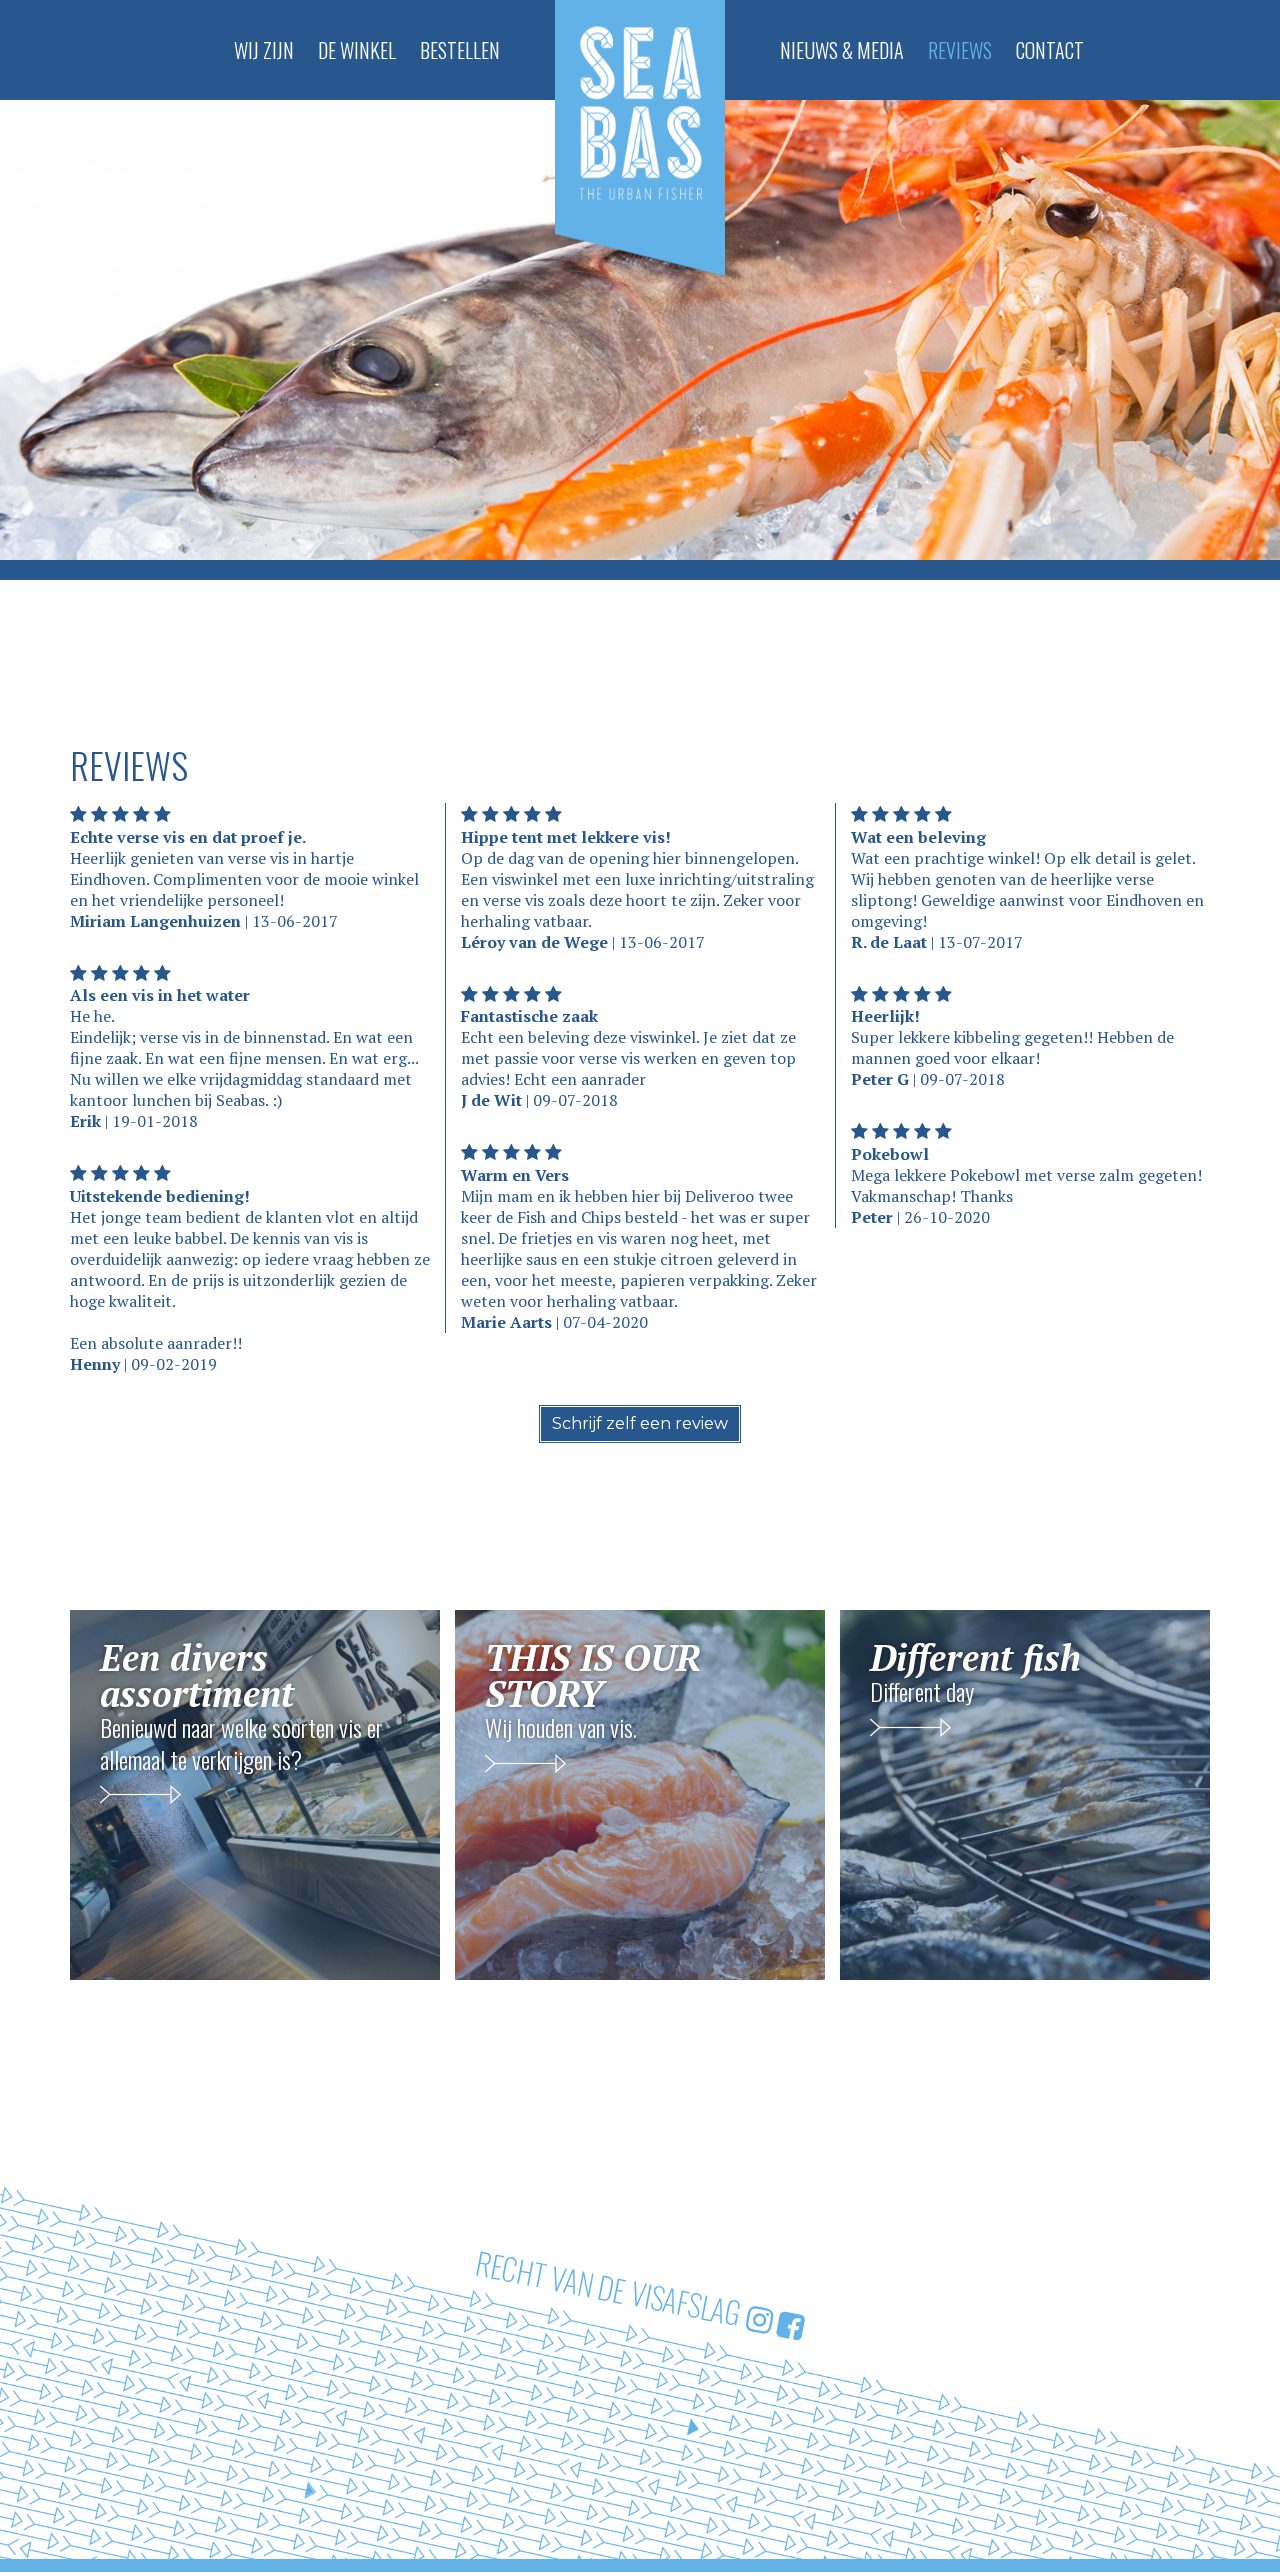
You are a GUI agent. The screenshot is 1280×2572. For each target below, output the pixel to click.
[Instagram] (760, 2317)
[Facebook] (791, 2323)
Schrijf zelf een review (640, 1423)
